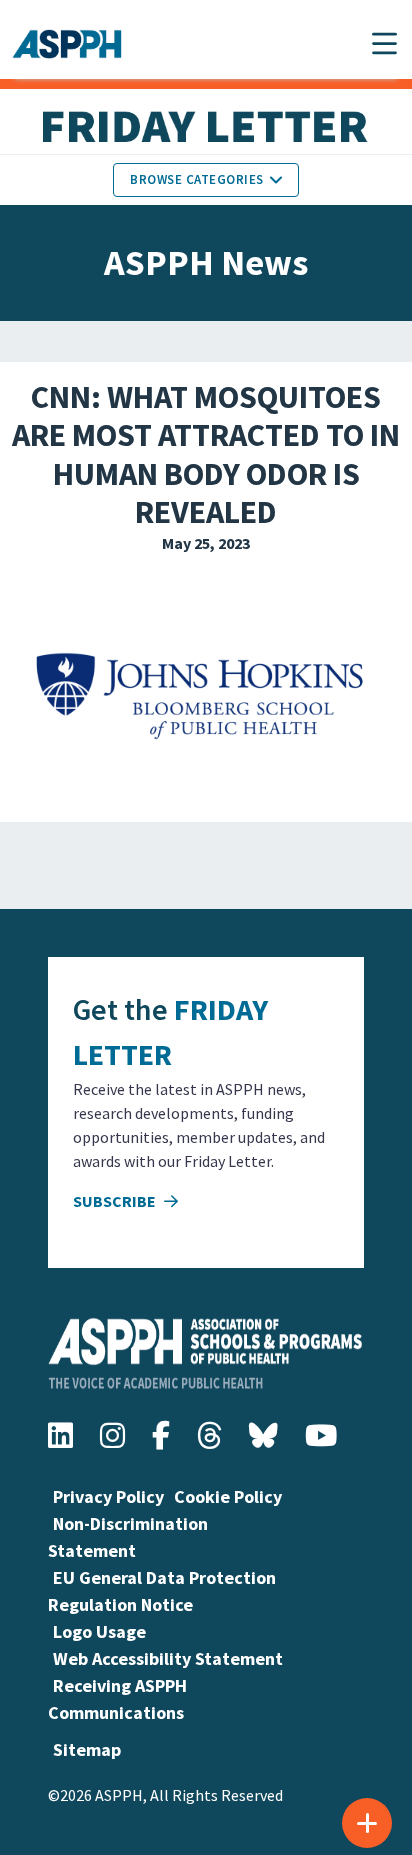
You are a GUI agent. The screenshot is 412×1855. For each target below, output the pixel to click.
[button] (384, 43)
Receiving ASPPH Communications (117, 1699)
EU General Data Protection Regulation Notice (162, 1591)
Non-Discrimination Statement (128, 1537)
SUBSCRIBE (116, 1201)
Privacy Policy (108, 1496)
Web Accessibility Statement (168, 1658)
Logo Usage (99, 1631)
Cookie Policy (228, 1496)
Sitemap (87, 1749)
